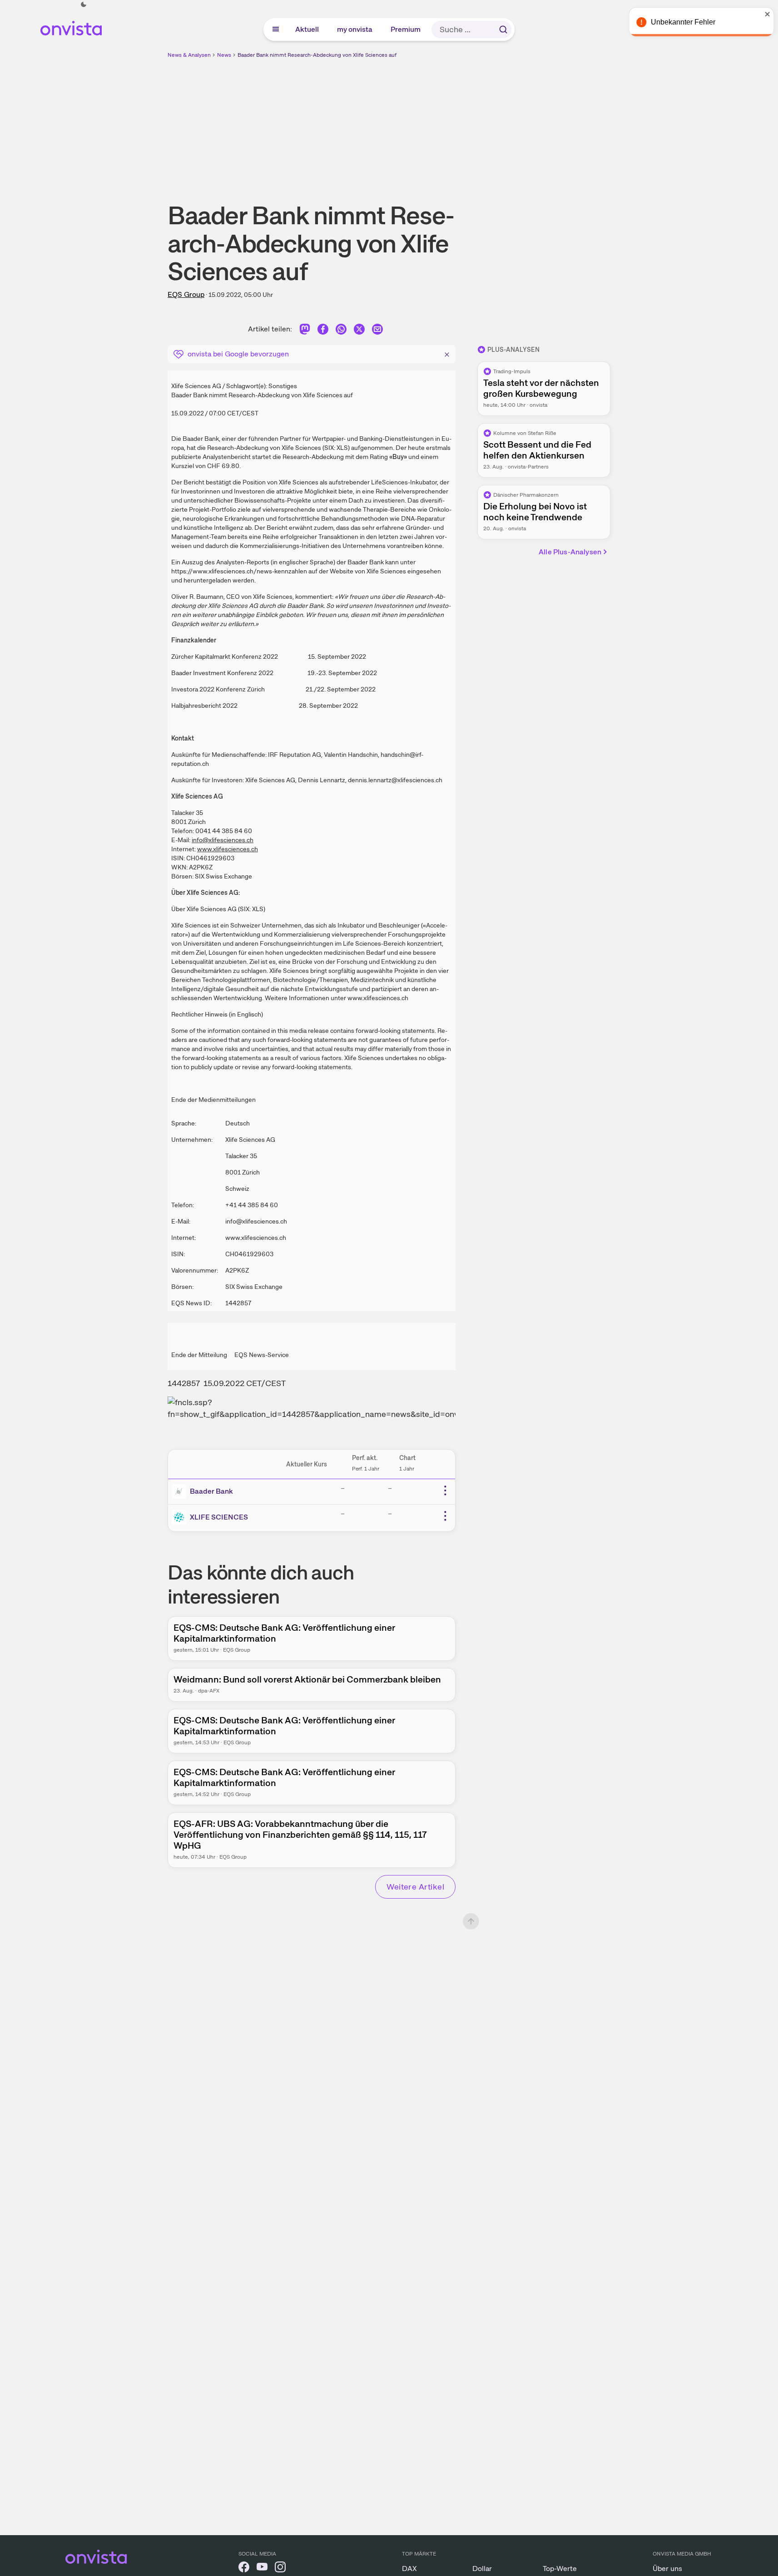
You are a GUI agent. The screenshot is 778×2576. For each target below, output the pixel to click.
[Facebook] (323, 331)
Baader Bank (211, 1491)
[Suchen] (503, 30)
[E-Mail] (377, 331)
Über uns (667, 2569)
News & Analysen (189, 55)
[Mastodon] (305, 331)
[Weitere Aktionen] (445, 1490)
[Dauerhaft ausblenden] (447, 353)
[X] (359, 331)
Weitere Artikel (415, 1887)
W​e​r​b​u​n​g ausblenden (468, 123)
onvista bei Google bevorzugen (238, 354)
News (224, 55)
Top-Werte (560, 2569)
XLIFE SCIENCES (219, 1517)
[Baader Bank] (181, 1491)
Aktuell (307, 29)
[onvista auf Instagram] (280, 2569)
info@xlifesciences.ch (223, 840)
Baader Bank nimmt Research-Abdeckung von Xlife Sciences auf (317, 55)
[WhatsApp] (341, 331)
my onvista (355, 29)
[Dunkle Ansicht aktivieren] (84, 5)
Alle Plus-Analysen (570, 552)
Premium (406, 29)
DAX (409, 2569)
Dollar (482, 2569)
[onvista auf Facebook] (244, 2569)
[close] (764, 14)
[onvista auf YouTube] (262, 2569)
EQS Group (186, 294)
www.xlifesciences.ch (228, 849)
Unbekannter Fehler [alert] (680, 22)
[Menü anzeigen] (276, 30)
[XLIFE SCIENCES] (181, 1517)
